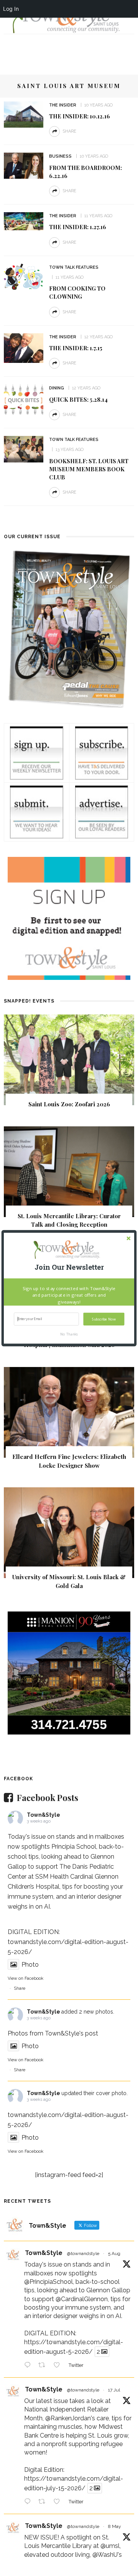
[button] (69, 1267)
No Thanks (69, 1334)
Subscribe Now (104, 1319)
